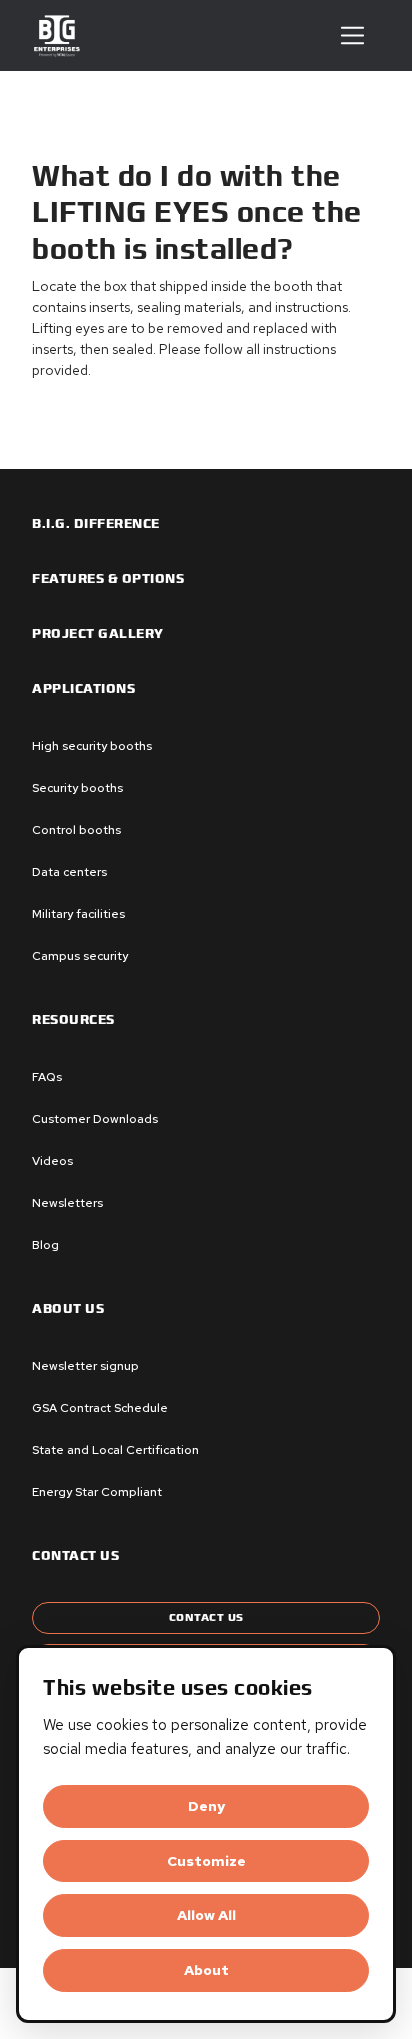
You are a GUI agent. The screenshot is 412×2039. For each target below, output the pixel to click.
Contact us (75, 1556)
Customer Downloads (95, 1119)
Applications (83, 689)
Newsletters (67, 1203)
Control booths (76, 830)
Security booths (77, 788)
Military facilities (78, 914)
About (206, 1970)
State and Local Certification (115, 1450)
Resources (73, 1020)
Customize (206, 1861)
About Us (68, 1309)
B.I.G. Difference (96, 524)
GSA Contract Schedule (100, 1408)
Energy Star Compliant (97, 1492)
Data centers (69, 872)
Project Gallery (98, 634)
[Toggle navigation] (352, 35)
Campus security (80, 956)
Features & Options (108, 579)
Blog (45, 1245)
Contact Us (206, 1617)
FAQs (47, 1077)
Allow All (206, 1915)
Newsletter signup (85, 1366)
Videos (52, 1161)
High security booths (92, 746)
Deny (206, 1806)
